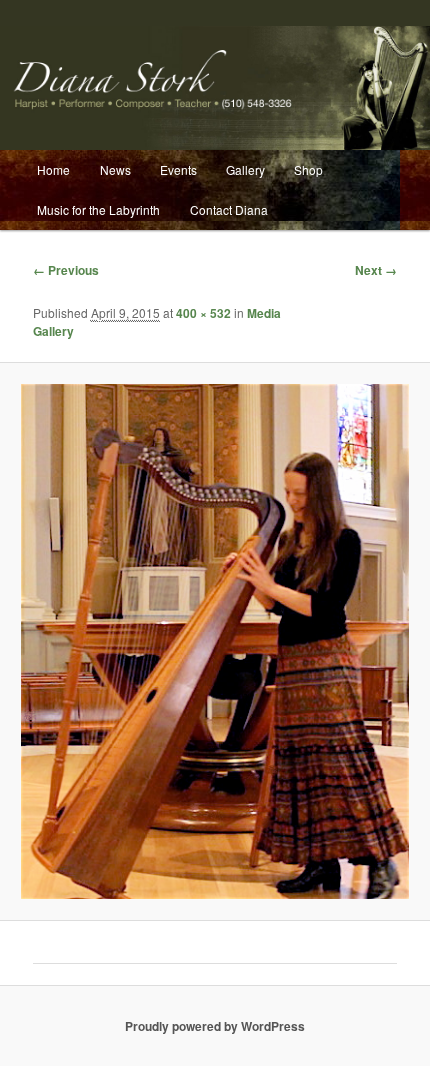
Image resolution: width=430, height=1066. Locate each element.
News (115, 169)
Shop (308, 169)
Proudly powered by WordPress (215, 1026)
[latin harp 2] (214, 641)
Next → (376, 270)
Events (178, 169)
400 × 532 (203, 313)
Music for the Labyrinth (98, 209)
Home (53, 169)
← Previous (66, 270)
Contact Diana (229, 209)
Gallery (245, 169)
